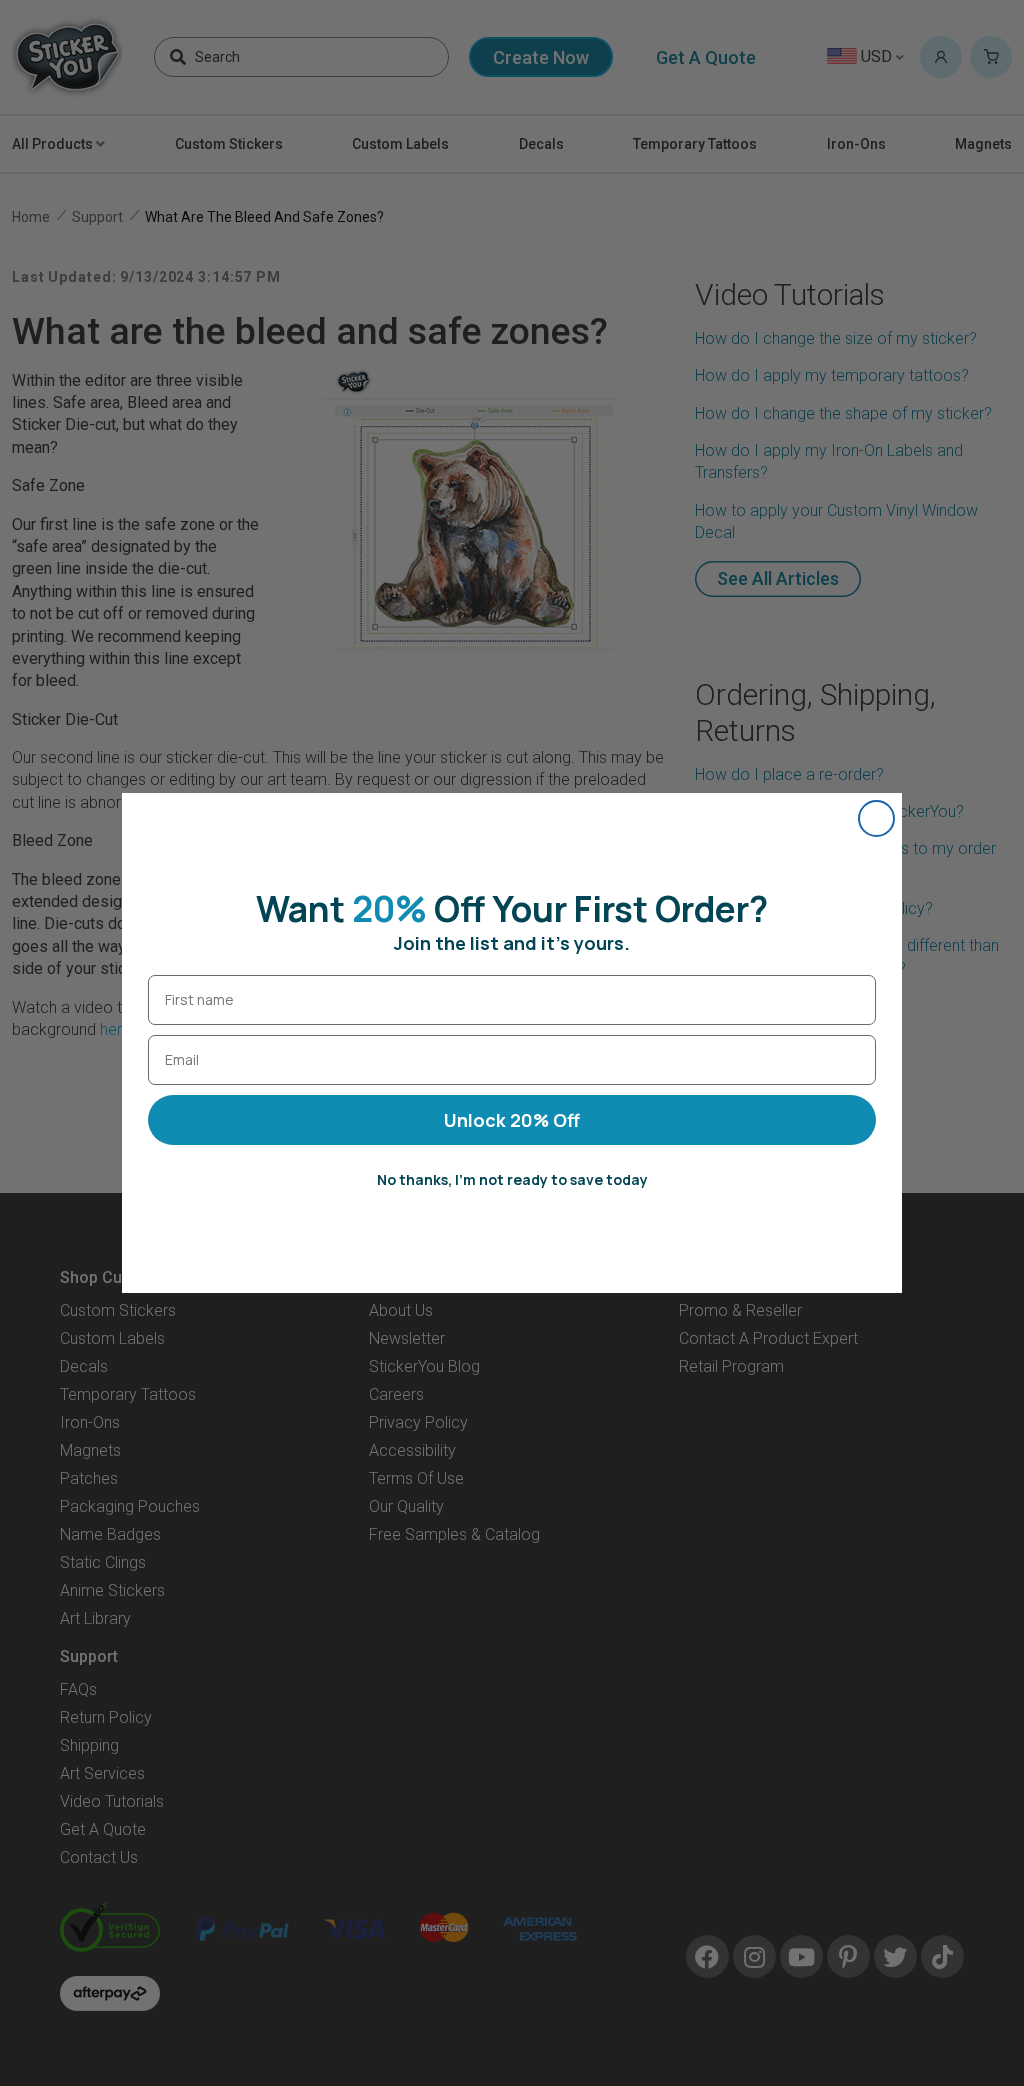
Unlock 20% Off (512, 1120)
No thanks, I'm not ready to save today (512, 1179)
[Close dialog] (876, 818)
